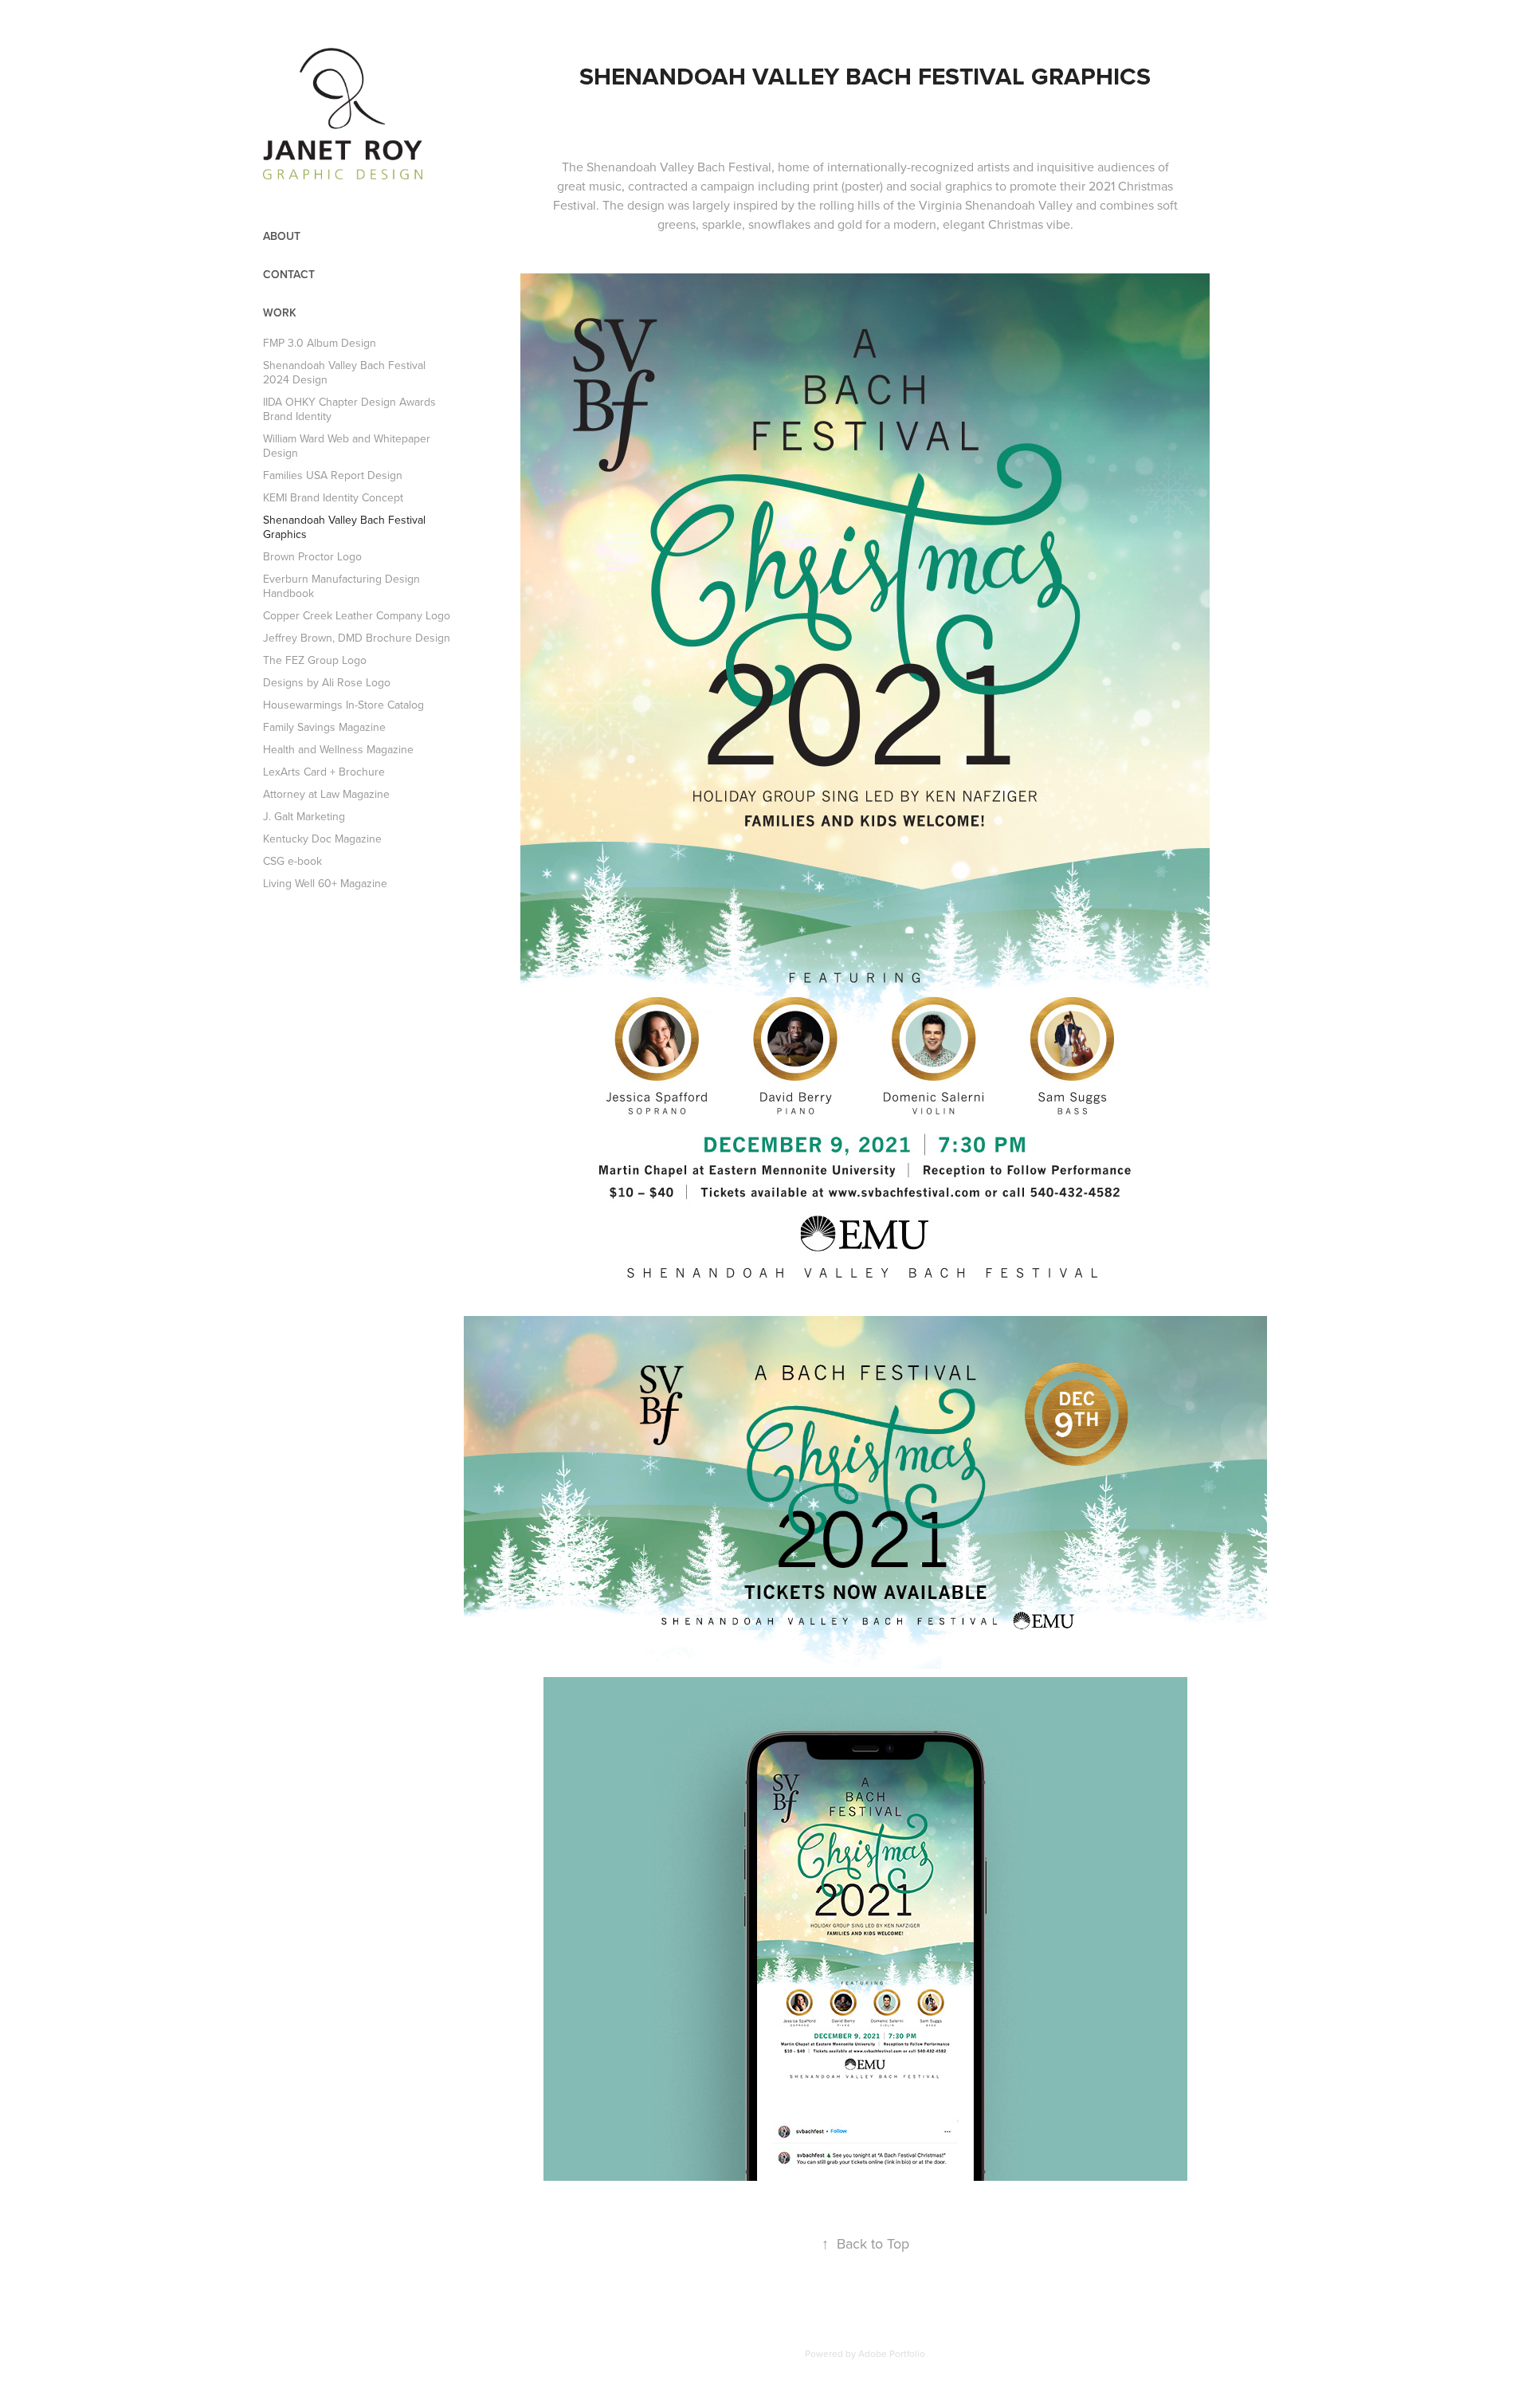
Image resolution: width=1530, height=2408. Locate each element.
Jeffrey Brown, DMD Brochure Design (357, 638)
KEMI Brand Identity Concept (333, 497)
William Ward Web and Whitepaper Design (347, 446)
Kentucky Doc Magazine (322, 839)
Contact (289, 274)
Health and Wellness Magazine (338, 749)
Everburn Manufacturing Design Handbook (341, 586)
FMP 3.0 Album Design (320, 343)
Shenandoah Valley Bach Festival (679, 167)
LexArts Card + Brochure (324, 772)
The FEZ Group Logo (315, 660)
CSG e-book (292, 861)
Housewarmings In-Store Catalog (343, 705)
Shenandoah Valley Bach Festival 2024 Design (344, 372)
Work (280, 312)
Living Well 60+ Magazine (325, 883)
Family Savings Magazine (324, 727)
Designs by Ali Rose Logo (327, 682)
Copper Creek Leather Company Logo (357, 615)
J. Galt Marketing (304, 816)
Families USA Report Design (333, 475)
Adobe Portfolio (892, 2353)
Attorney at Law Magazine (326, 794)
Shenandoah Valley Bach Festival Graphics (344, 527)
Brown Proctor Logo (312, 556)
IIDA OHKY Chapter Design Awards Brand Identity (349, 409)
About (282, 236)
